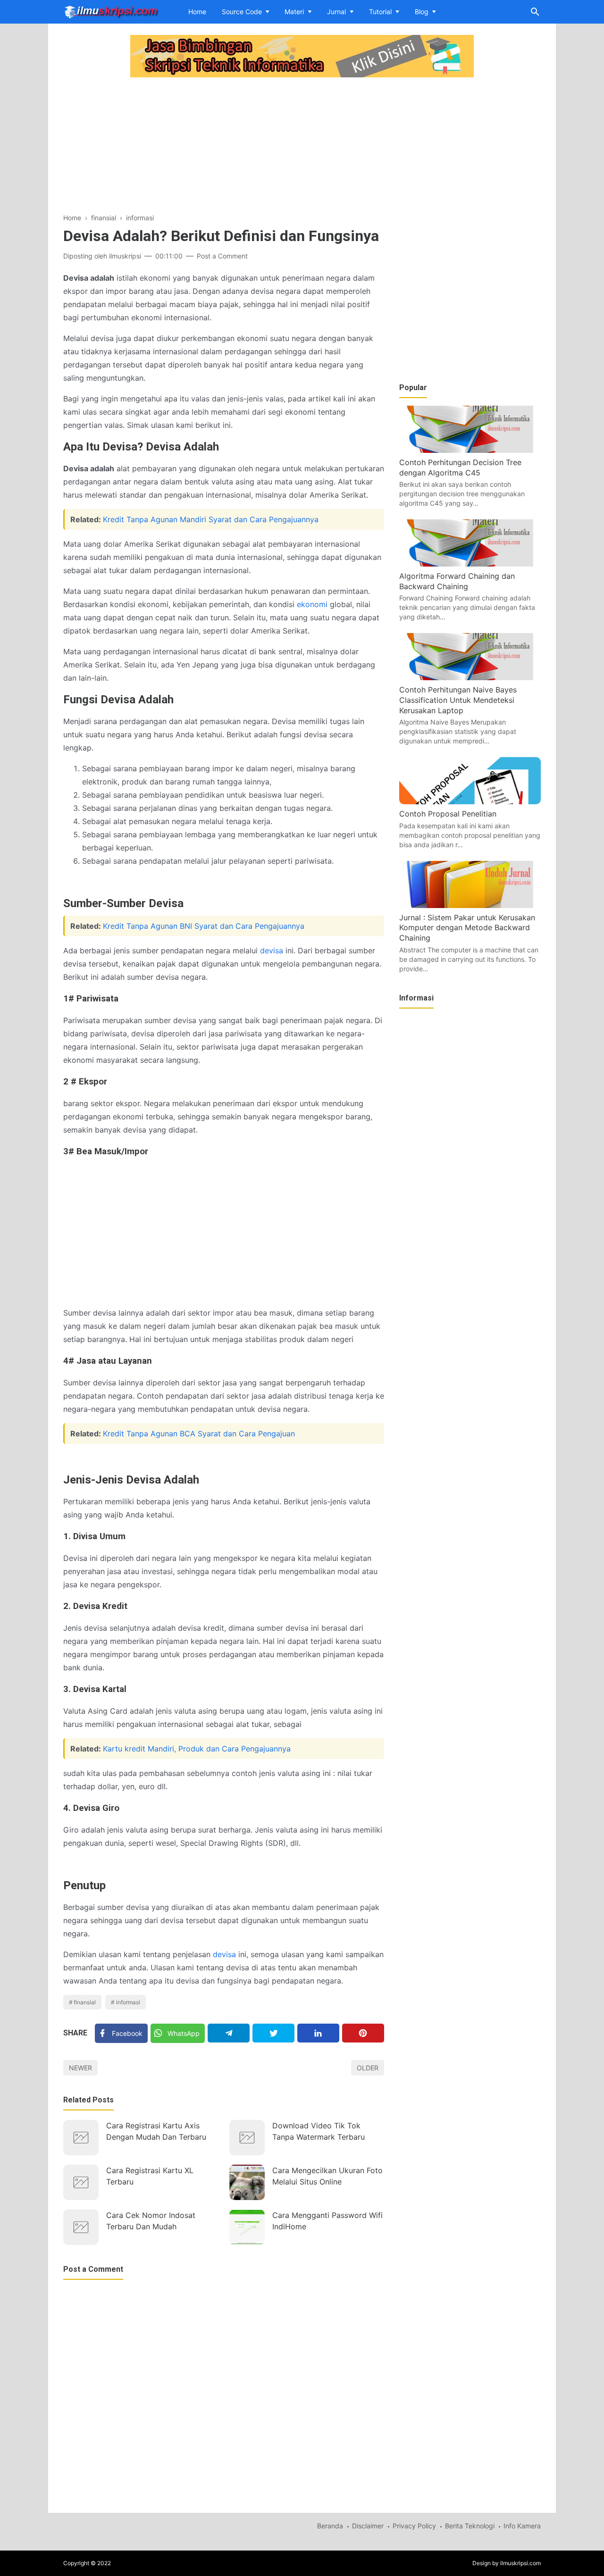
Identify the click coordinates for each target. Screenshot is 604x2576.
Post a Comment (222, 256)
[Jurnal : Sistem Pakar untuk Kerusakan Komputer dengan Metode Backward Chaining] (470, 905)
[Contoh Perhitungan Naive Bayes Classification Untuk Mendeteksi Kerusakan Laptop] (470, 677)
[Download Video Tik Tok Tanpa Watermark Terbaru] (247, 2138)
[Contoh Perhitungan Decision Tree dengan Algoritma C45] (470, 450)
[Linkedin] (318, 2033)
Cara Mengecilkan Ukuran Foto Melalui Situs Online (327, 2176)
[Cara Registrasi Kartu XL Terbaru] (81, 2182)
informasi (128, 2002)
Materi (294, 12)
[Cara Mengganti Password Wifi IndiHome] (247, 2227)
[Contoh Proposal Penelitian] (470, 801)
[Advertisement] (224, 146)
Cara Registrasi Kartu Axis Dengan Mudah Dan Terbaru (156, 2131)
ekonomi (312, 604)
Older (368, 2068)
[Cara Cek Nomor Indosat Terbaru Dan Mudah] (81, 2227)
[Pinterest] (363, 2033)
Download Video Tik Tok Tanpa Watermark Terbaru (319, 2131)
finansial (85, 2002)
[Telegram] (229, 2033)
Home (197, 12)
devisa (272, 950)
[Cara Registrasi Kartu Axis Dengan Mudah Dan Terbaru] (81, 2138)
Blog (422, 12)
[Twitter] (273, 2033)
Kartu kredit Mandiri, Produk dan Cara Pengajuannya (197, 1749)
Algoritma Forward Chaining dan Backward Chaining (457, 581)
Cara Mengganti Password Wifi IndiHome (327, 2221)
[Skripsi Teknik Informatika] (111, 11)
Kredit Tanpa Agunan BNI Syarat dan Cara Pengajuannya (204, 926)
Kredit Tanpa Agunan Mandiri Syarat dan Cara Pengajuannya (211, 519)
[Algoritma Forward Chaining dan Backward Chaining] (470, 564)
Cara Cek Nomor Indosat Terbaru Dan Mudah (151, 2221)
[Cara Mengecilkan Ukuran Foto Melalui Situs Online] (247, 2182)
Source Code (242, 12)
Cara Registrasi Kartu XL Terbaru (150, 2176)
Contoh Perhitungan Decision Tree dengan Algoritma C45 (460, 467)
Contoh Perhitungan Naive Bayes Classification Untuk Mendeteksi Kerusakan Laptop (458, 700)
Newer (80, 2068)
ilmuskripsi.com (520, 2563)
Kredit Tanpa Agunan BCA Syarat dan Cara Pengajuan (199, 1434)
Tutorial (380, 12)
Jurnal (336, 12)
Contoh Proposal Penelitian (448, 814)
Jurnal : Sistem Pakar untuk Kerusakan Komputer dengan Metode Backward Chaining (467, 928)
